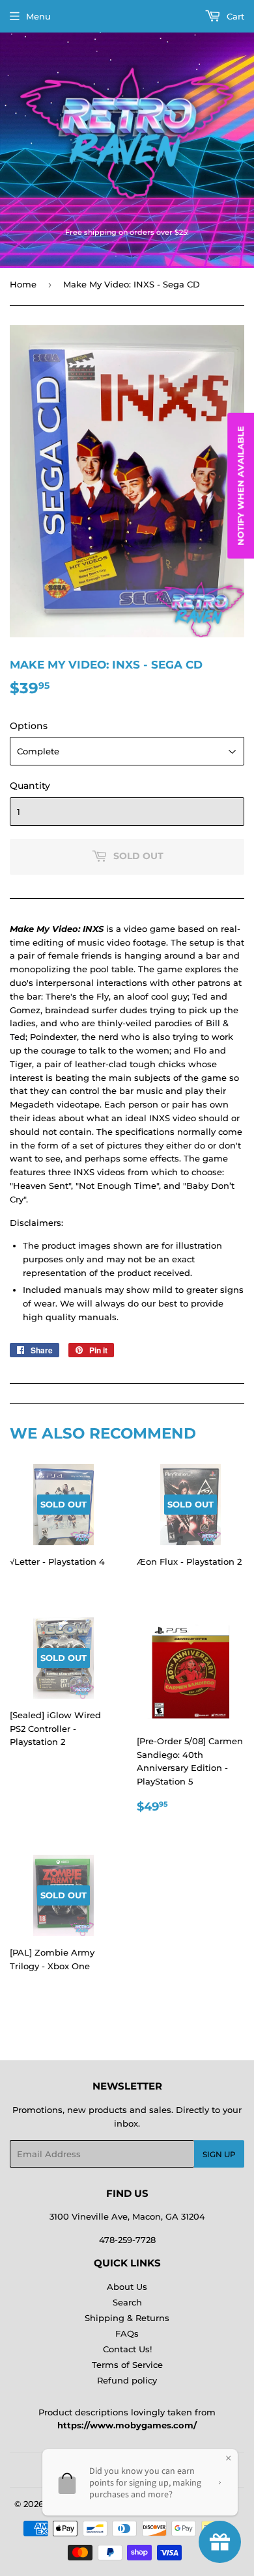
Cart (234, 16)
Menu (38, 16)
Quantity (30, 786)
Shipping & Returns (127, 2318)
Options (29, 726)
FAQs (127, 2333)
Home (23, 284)
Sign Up (219, 2154)
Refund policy (127, 2380)
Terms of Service (127, 2365)
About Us (127, 2287)
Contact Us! (127, 2349)
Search (127, 2302)
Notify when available (240, 486)
